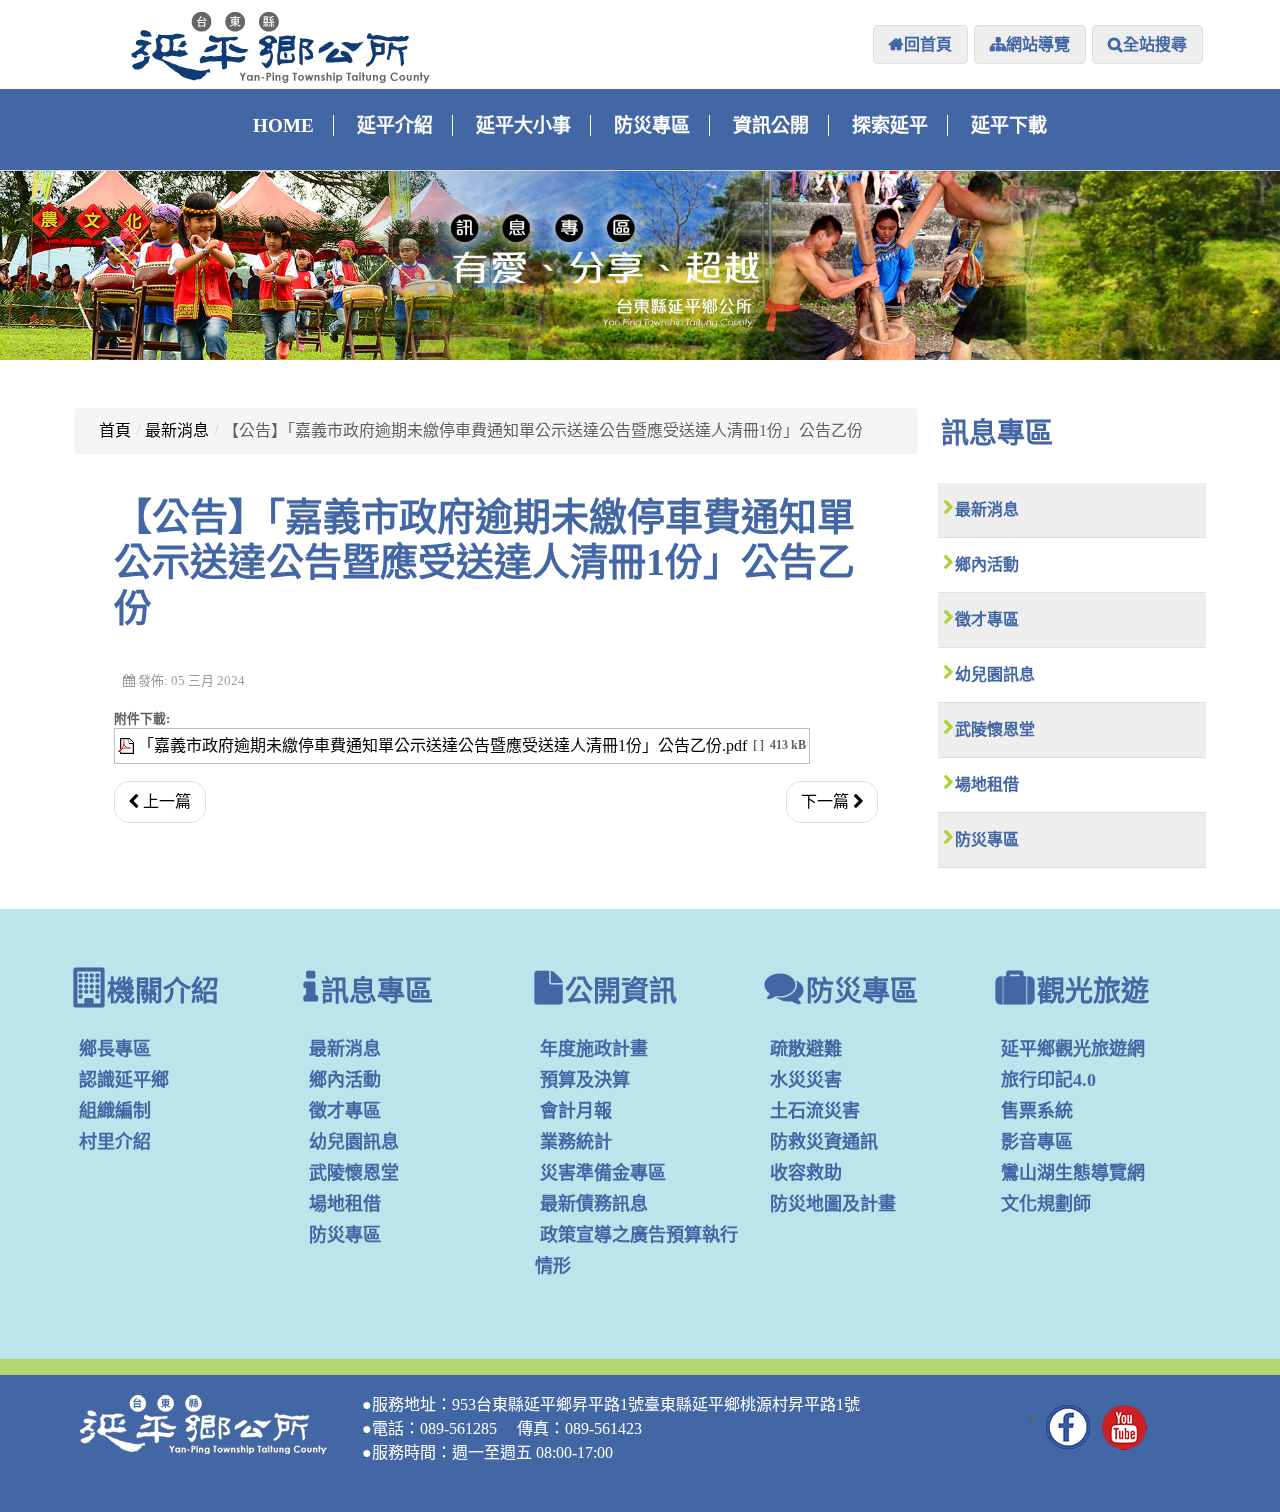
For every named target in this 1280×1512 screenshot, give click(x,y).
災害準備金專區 (603, 1173)
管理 (1181, 1434)
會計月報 (576, 1111)
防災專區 (652, 125)
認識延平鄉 (124, 1080)
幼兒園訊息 (995, 674)
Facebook (1069, 1427)
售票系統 (1037, 1111)
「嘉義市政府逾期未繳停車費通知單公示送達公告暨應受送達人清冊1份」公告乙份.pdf (442, 745)
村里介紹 (115, 1142)
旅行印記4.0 (1048, 1080)
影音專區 (1037, 1142)
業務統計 (576, 1142)
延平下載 (1009, 125)
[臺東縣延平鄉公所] (281, 47)
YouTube (1125, 1427)
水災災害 (806, 1080)
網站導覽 (1038, 44)
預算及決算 (585, 1080)
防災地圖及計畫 (833, 1204)
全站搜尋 (1155, 44)
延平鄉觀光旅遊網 (1073, 1049)
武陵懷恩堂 (995, 729)
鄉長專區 (115, 1049)
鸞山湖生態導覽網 (1073, 1173)
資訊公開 (771, 125)
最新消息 (177, 430)
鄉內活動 (987, 564)
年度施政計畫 (594, 1049)
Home (283, 125)
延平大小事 (523, 125)
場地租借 (987, 784)
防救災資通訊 (824, 1142)
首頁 (115, 430)
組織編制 (115, 1111)
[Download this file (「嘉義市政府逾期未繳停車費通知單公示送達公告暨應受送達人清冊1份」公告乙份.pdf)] (128, 745)
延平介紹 (395, 125)
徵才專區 (987, 619)
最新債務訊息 (594, 1204)
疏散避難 (806, 1049)
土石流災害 (815, 1111)
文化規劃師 (1046, 1204)
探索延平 (890, 125)
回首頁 (928, 44)
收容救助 (806, 1173)
